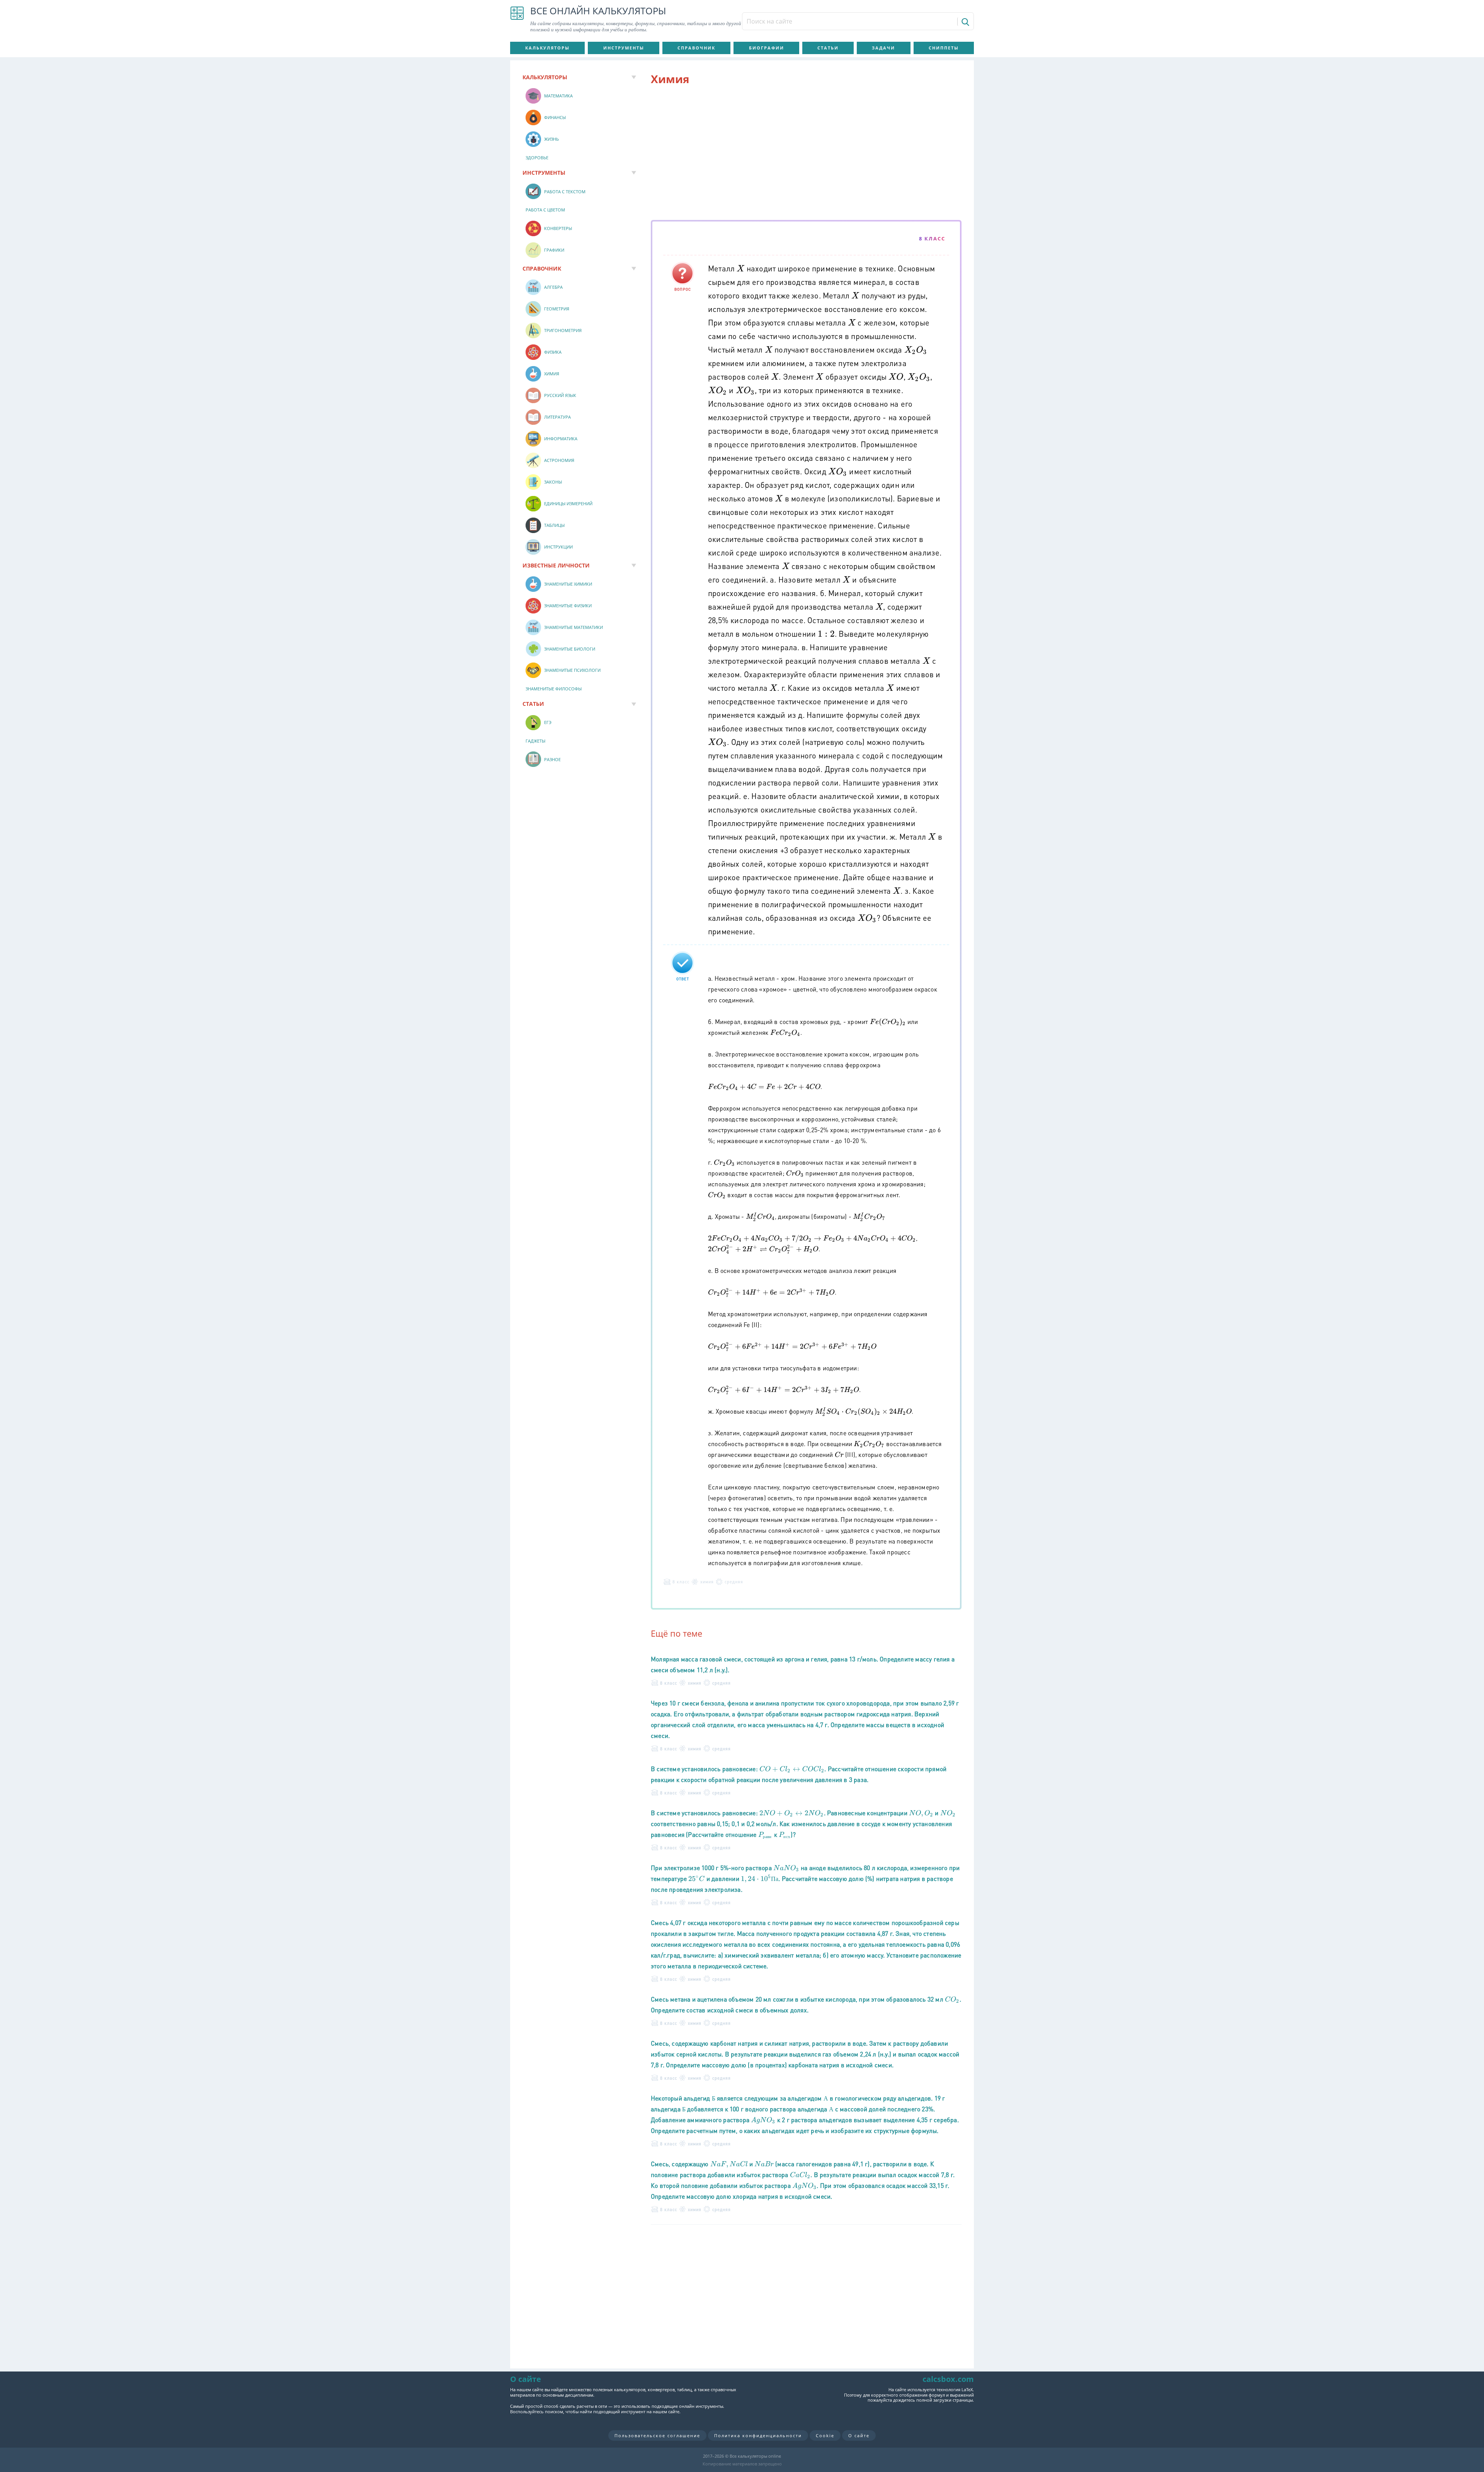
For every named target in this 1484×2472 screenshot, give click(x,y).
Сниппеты (944, 48)
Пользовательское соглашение (657, 2435)
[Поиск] (965, 22)
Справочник (696, 48)
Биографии (767, 48)
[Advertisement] (806, 154)
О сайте (859, 2435)
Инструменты (624, 48)
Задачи (883, 48)
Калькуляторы (547, 48)
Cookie (825, 2435)
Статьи (828, 48)
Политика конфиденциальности (758, 2435)
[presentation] (740, 268)
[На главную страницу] (517, 19)
